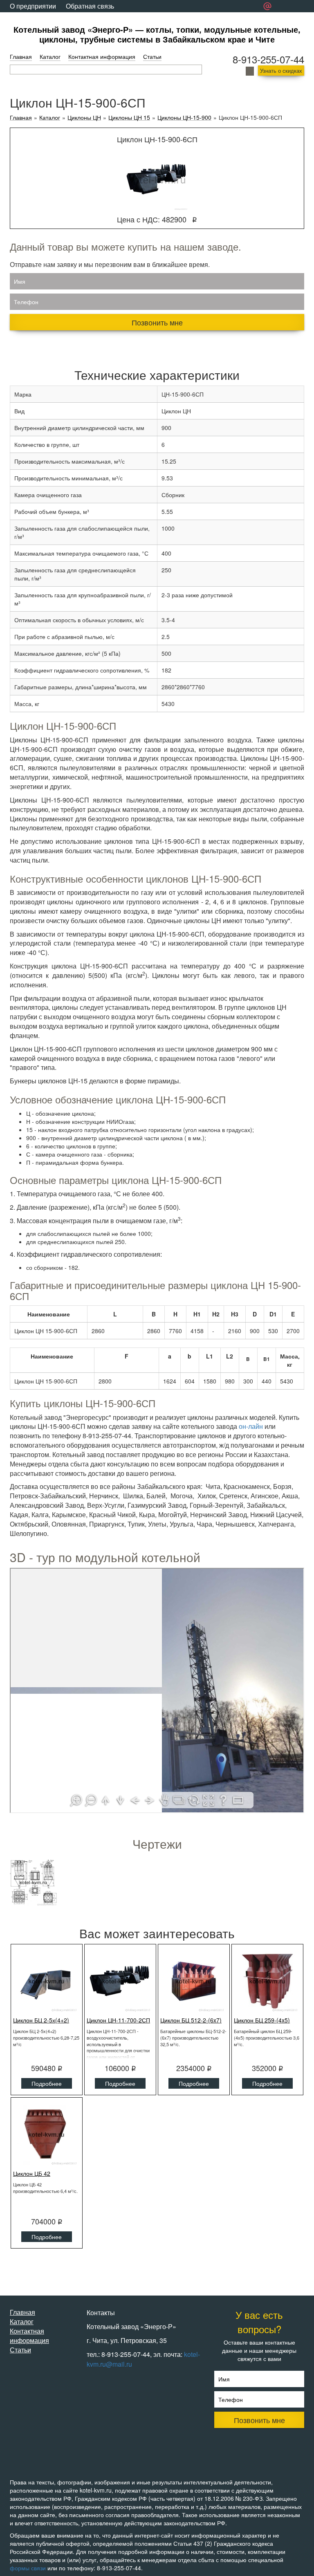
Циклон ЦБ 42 (32, 2173)
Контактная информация (102, 56)
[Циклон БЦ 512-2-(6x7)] (194, 1981)
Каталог (50, 56)
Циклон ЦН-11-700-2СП (118, 2020)
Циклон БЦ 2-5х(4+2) (41, 2020)
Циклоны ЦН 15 (129, 118)
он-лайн (251, 1426)
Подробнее (47, 2083)
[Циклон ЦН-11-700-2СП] (120, 1981)
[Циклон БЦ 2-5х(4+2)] (47, 1981)
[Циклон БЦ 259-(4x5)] (267, 1981)
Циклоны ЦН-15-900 (184, 118)
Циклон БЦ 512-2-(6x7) (191, 2020)
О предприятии (33, 6)
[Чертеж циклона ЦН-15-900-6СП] (33, 1882)
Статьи (152, 56)
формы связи (28, 2568)
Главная (21, 56)
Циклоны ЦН (84, 118)
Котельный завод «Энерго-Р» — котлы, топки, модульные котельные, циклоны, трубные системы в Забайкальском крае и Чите (157, 34)
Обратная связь (90, 6)
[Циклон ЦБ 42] (47, 2134)
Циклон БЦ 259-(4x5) (262, 2020)
